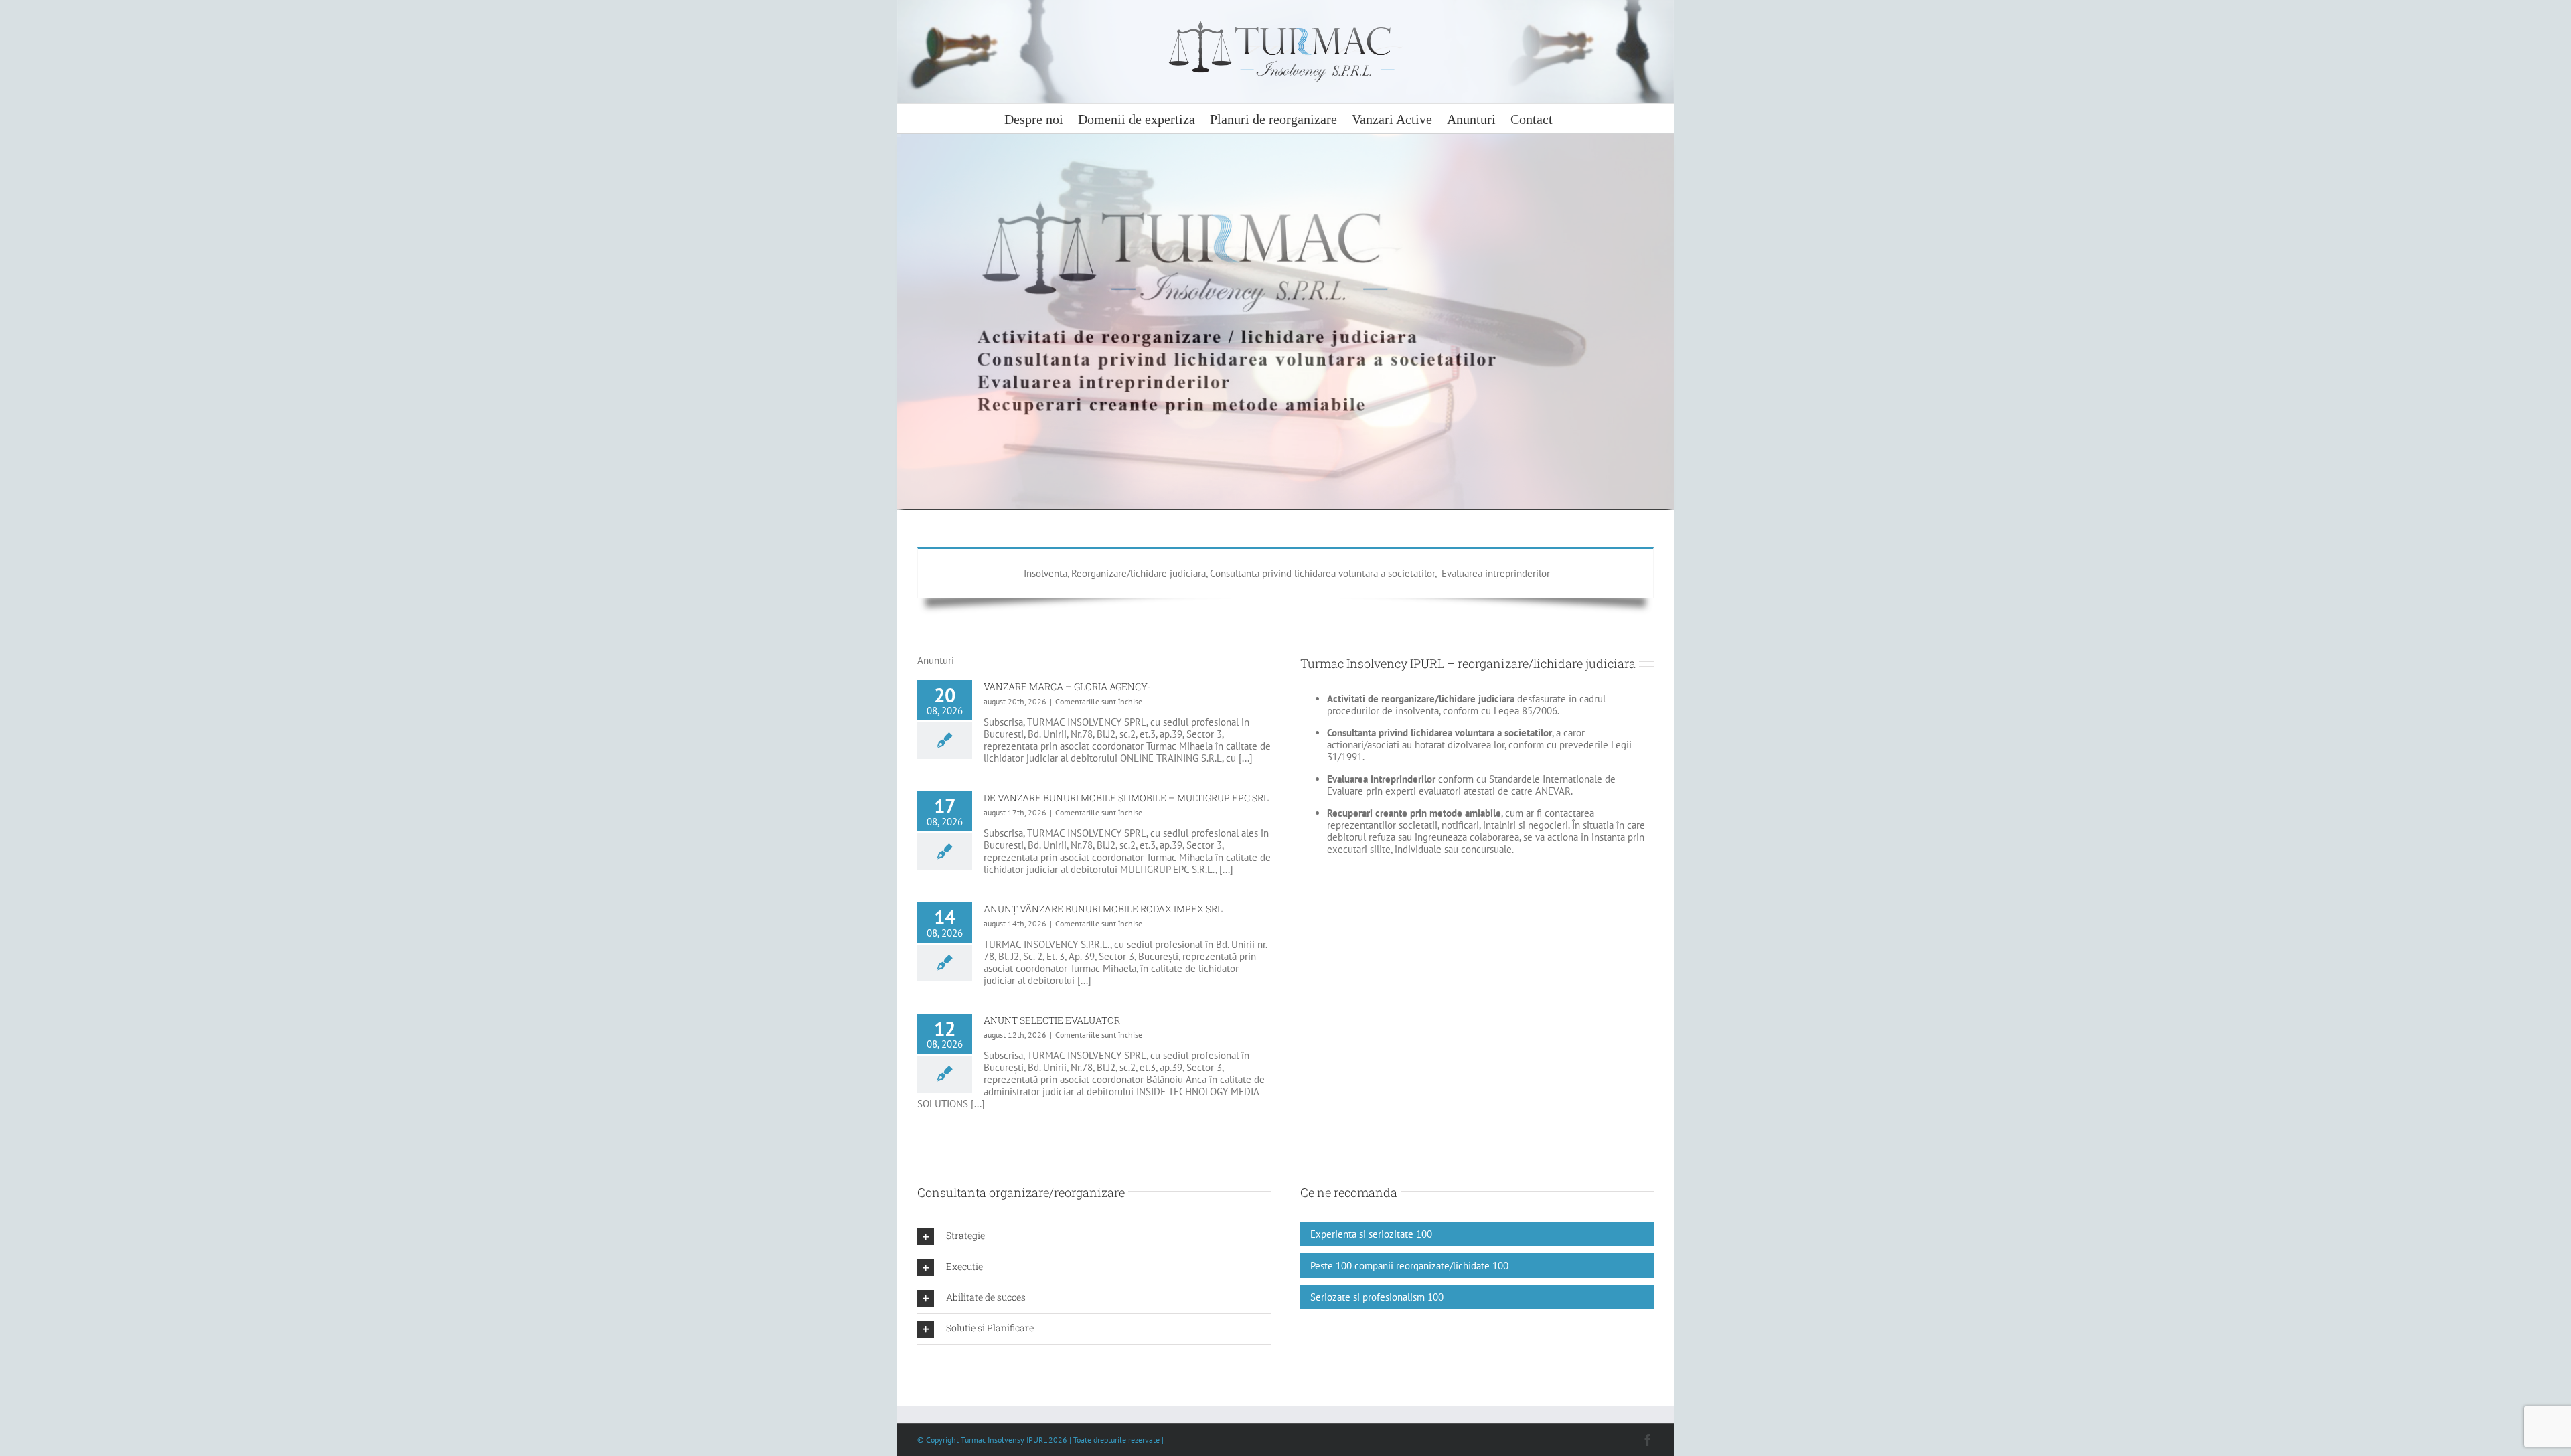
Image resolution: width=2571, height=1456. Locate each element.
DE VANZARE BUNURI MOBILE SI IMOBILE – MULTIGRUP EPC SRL (1126, 798)
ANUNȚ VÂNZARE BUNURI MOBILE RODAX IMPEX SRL (1103, 909)
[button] (1094, 1237)
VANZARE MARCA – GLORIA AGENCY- (1067, 686)
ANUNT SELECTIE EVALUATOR (1052, 1020)
